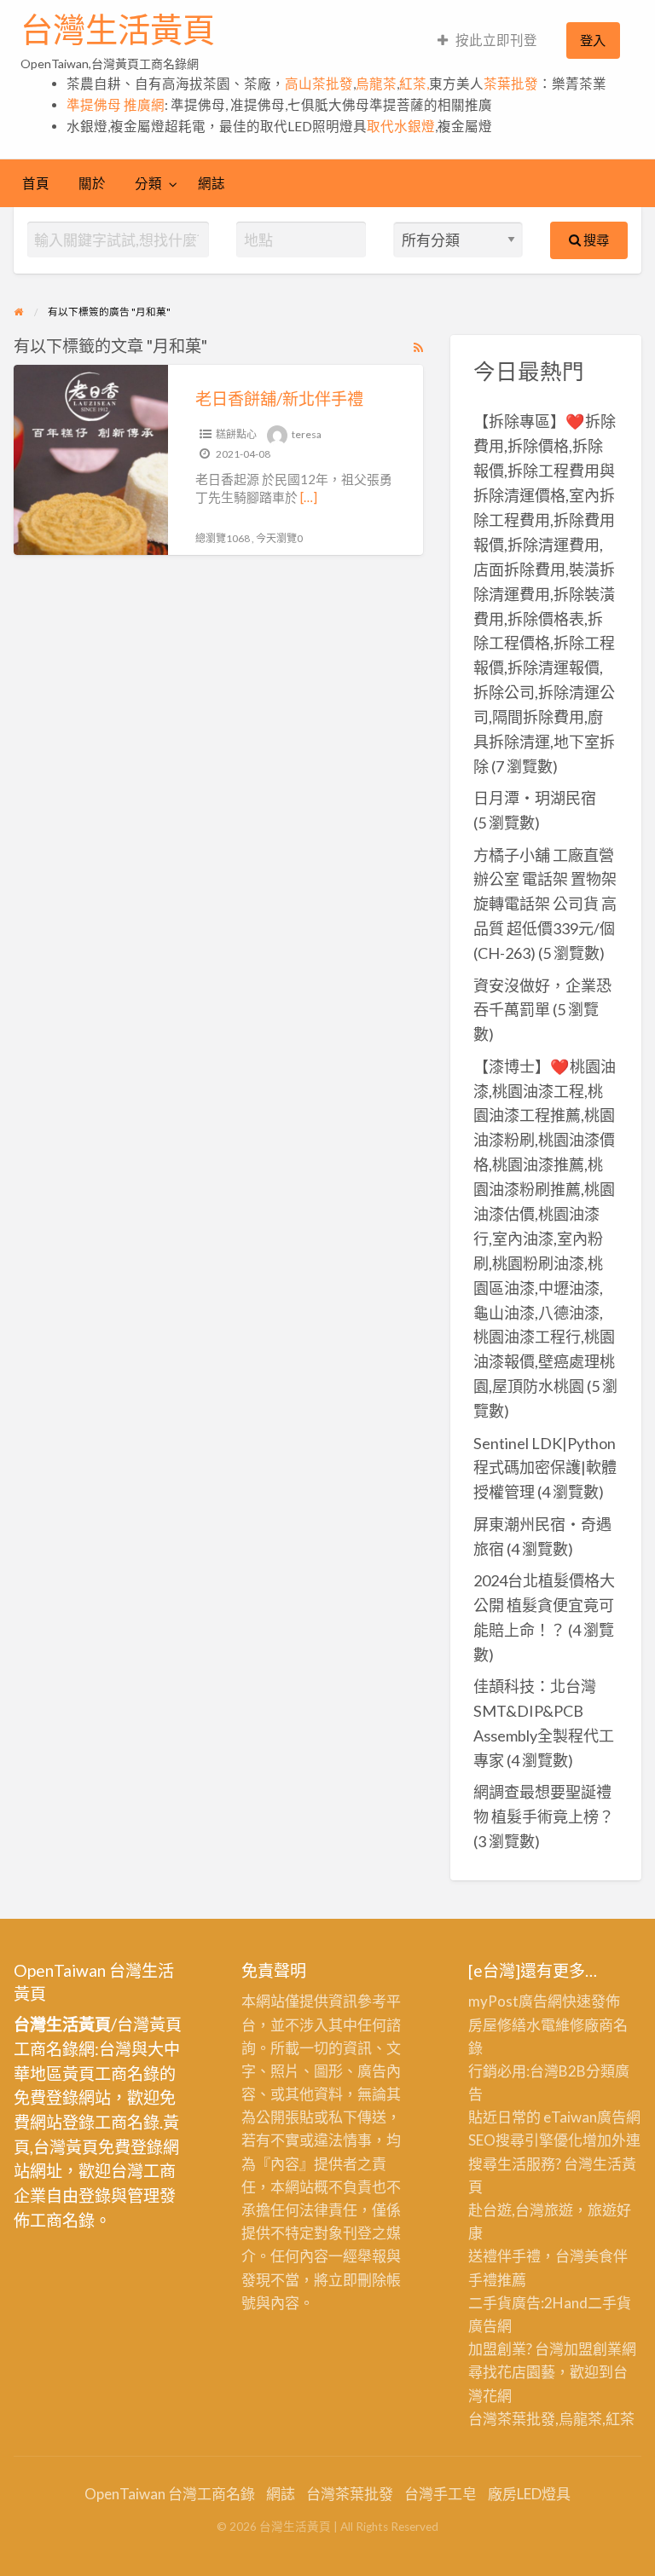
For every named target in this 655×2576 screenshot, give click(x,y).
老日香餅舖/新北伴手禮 (279, 399)
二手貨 (609, 2303)
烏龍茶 (376, 84)
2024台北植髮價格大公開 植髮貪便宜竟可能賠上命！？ (544, 1605)
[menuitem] (487, 40)
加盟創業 (593, 2349)
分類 (148, 183)
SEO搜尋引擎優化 (525, 2140)
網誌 (212, 183)
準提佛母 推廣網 (116, 105)
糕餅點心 (236, 434)
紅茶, (414, 84)
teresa (307, 434)
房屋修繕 (497, 2025)
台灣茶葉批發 (512, 2419)
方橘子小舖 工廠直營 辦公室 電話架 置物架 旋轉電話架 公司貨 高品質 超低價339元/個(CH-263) (545, 904)
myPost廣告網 (515, 2001)
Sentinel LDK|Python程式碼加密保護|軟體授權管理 (545, 1468)
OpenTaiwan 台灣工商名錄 (170, 2494)
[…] (309, 497)
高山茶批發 (319, 84)
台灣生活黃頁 (118, 30)
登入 (593, 40)
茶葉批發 (511, 84)
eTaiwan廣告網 (592, 2117)
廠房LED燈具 (529, 2494)
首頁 (36, 183)
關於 (92, 183)
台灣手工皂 (441, 2494)
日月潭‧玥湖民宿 (535, 798)
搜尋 (595, 240)
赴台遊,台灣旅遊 (521, 2210)
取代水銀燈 (401, 126)
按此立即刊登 (496, 40)
